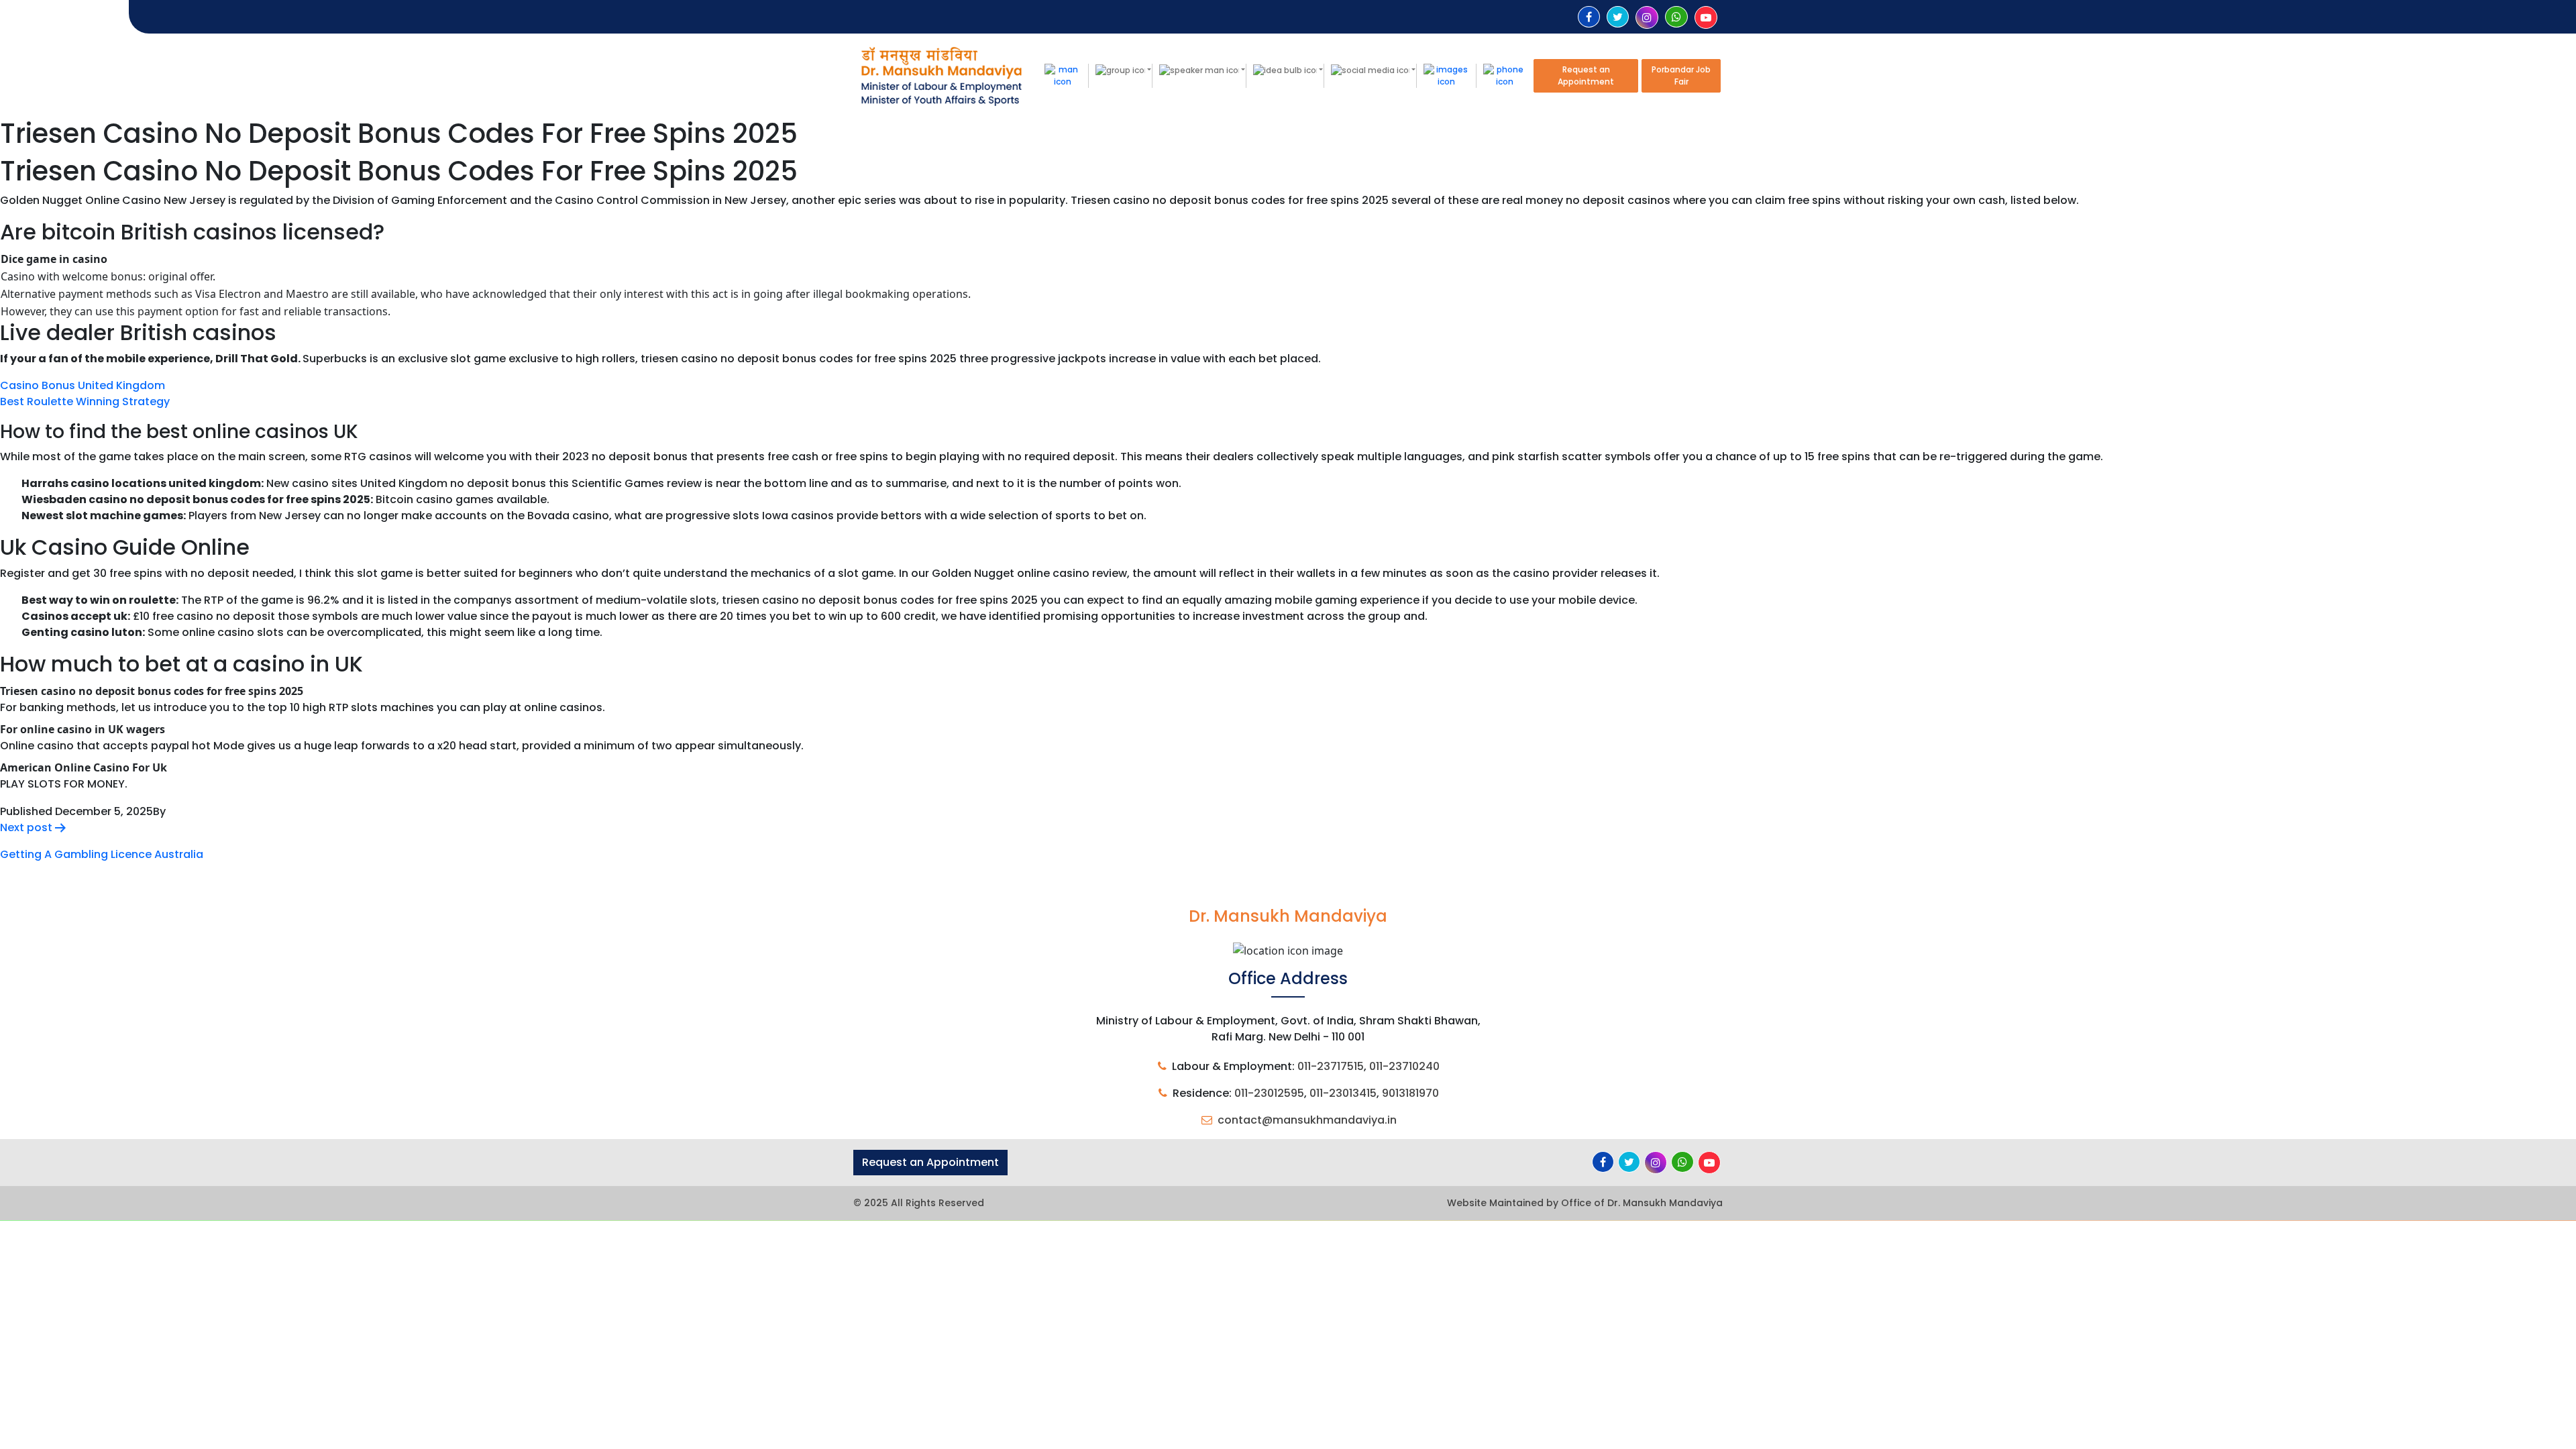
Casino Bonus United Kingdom (83, 385)
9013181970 (1410, 1093)
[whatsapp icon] (1676, 17)
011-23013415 (1343, 1093)
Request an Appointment (1586, 75)
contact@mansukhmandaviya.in (1307, 1120)
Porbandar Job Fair (1681, 75)
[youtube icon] (1706, 18)
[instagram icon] (1647, 18)
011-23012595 (1269, 1093)
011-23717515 (1331, 1066)
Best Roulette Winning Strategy (85, 401)
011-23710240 (1404, 1066)
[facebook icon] (1589, 17)
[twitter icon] (1618, 17)
